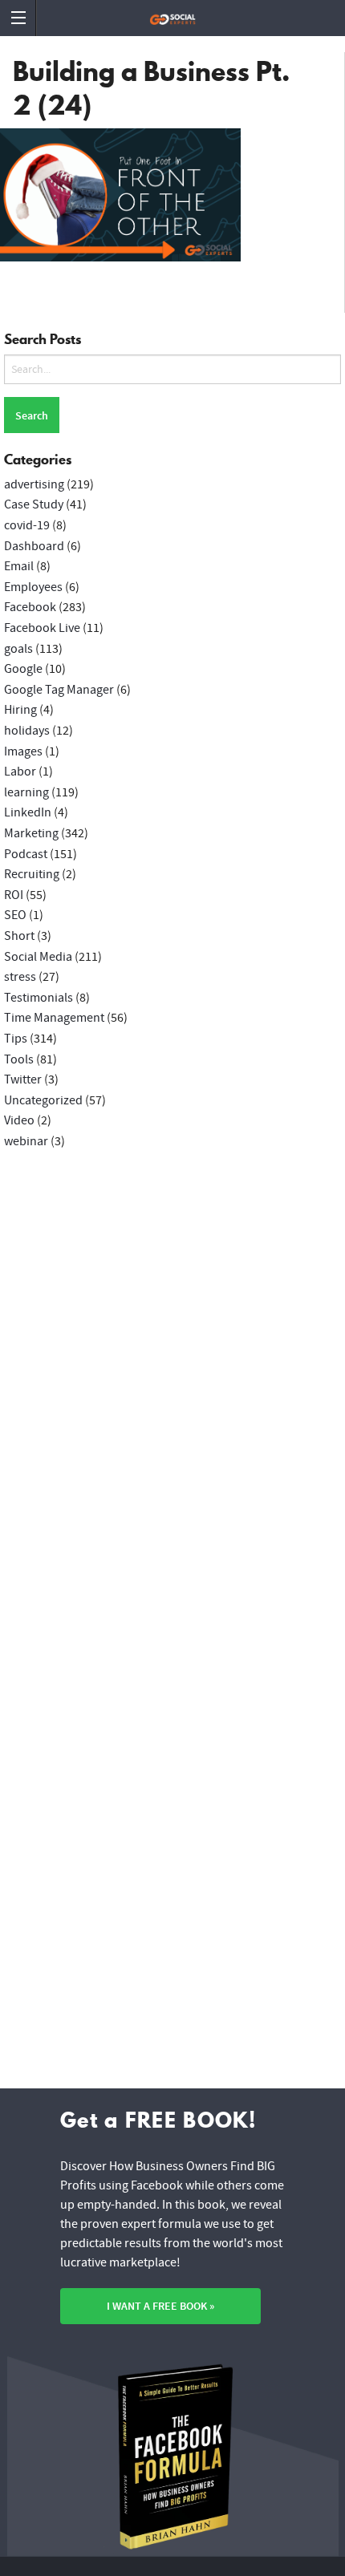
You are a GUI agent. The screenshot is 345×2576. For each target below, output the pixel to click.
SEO (15, 915)
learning (26, 792)
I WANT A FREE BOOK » (160, 2306)
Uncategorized (43, 1100)
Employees (33, 587)
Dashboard (34, 546)
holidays (27, 731)
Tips (16, 1039)
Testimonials (39, 998)
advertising (34, 484)
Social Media (38, 957)
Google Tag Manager (59, 690)
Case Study (34, 504)
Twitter (23, 1079)
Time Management (54, 1018)
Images (23, 751)
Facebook (30, 607)
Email (19, 566)
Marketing (31, 833)
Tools (19, 1059)
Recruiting (32, 874)
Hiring (20, 710)
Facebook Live (42, 628)
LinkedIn (28, 812)
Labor (20, 772)
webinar (26, 1141)
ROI (14, 895)
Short (19, 936)
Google (23, 669)
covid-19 (27, 525)
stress (20, 977)
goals (18, 649)
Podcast (26, 854)
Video (19, 1120)
